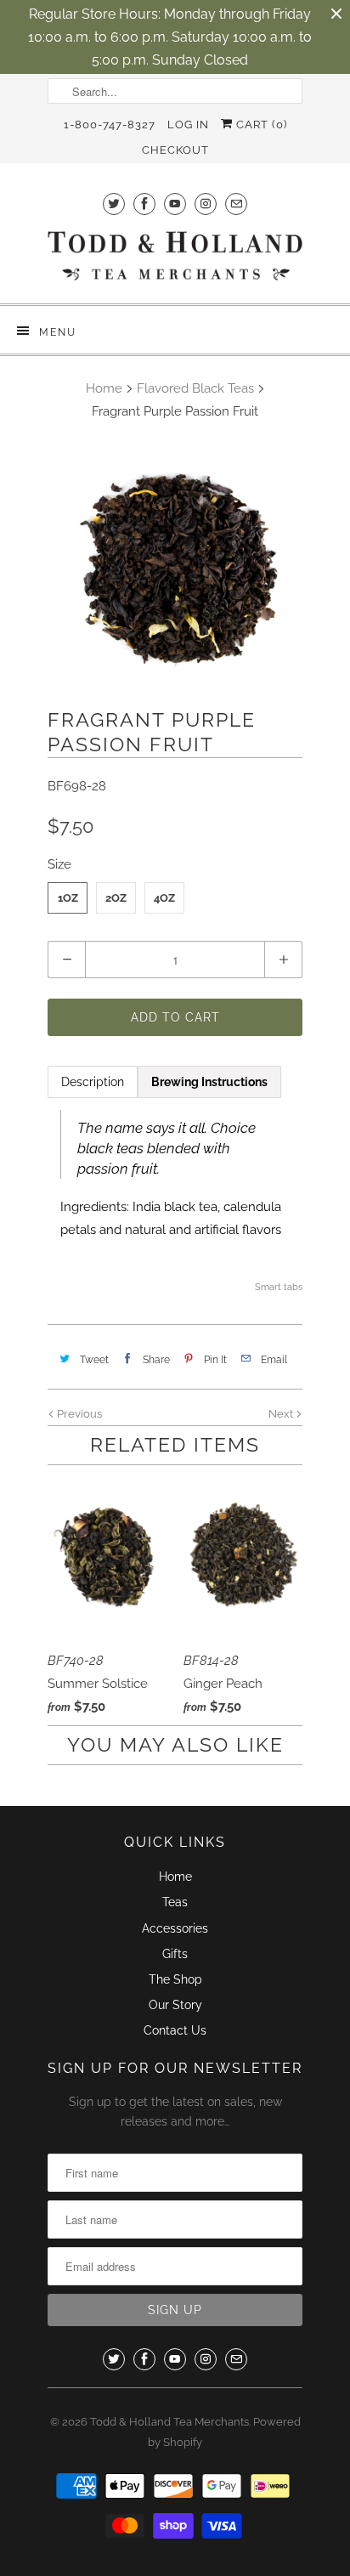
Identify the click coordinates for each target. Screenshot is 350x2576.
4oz (164, 898)
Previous (78, 1414)
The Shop (175, 1979)
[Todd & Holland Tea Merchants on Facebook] (144, 204)
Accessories (175, 1928)
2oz (116, 898)
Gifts (175, 1954)
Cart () (260, 125)
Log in (188, 125)
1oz (68, 898)
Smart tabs (279, 1287)
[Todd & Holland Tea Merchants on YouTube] (175, 204)
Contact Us (175, 2030)
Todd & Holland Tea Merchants (169, 2422)
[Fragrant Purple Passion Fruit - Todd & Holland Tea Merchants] (175, 568)
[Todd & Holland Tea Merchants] (175, 261)
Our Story (175, 2005)
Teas (175, 1902)
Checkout (175, 150)
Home (175, 1877)
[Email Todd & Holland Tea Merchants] (236, 204)
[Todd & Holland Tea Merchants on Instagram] (206, 204)
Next (282, 1414)
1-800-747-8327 (110, 125)
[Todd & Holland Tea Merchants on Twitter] (114, 204)
